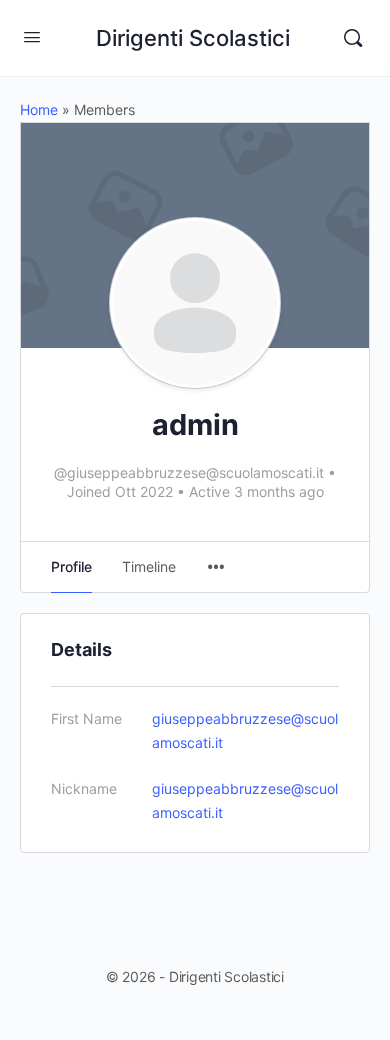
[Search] (353, 38)
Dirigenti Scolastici (193, 38)
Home (39, 109)
